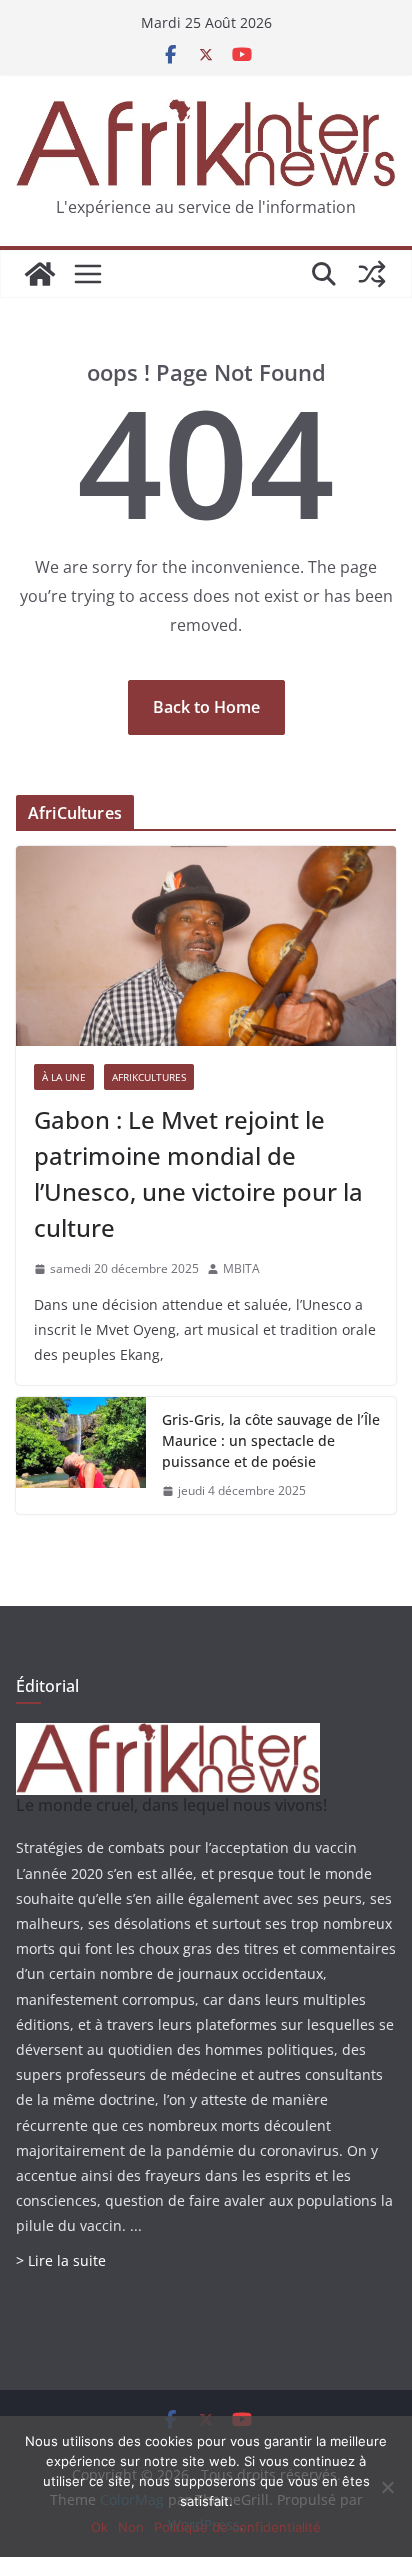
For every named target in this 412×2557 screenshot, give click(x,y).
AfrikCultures (149, 1077)
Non (131, 2527)
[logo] (168, 1735)
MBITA (241, 1268)
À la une (64, 1077)
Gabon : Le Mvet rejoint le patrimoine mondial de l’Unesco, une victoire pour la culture (198, 1173)
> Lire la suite (61, 2260)
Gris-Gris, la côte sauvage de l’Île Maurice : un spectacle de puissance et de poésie (271, 1440)
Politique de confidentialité (237, 2527)
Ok (99, 2527)
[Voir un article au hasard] (372, 274)
